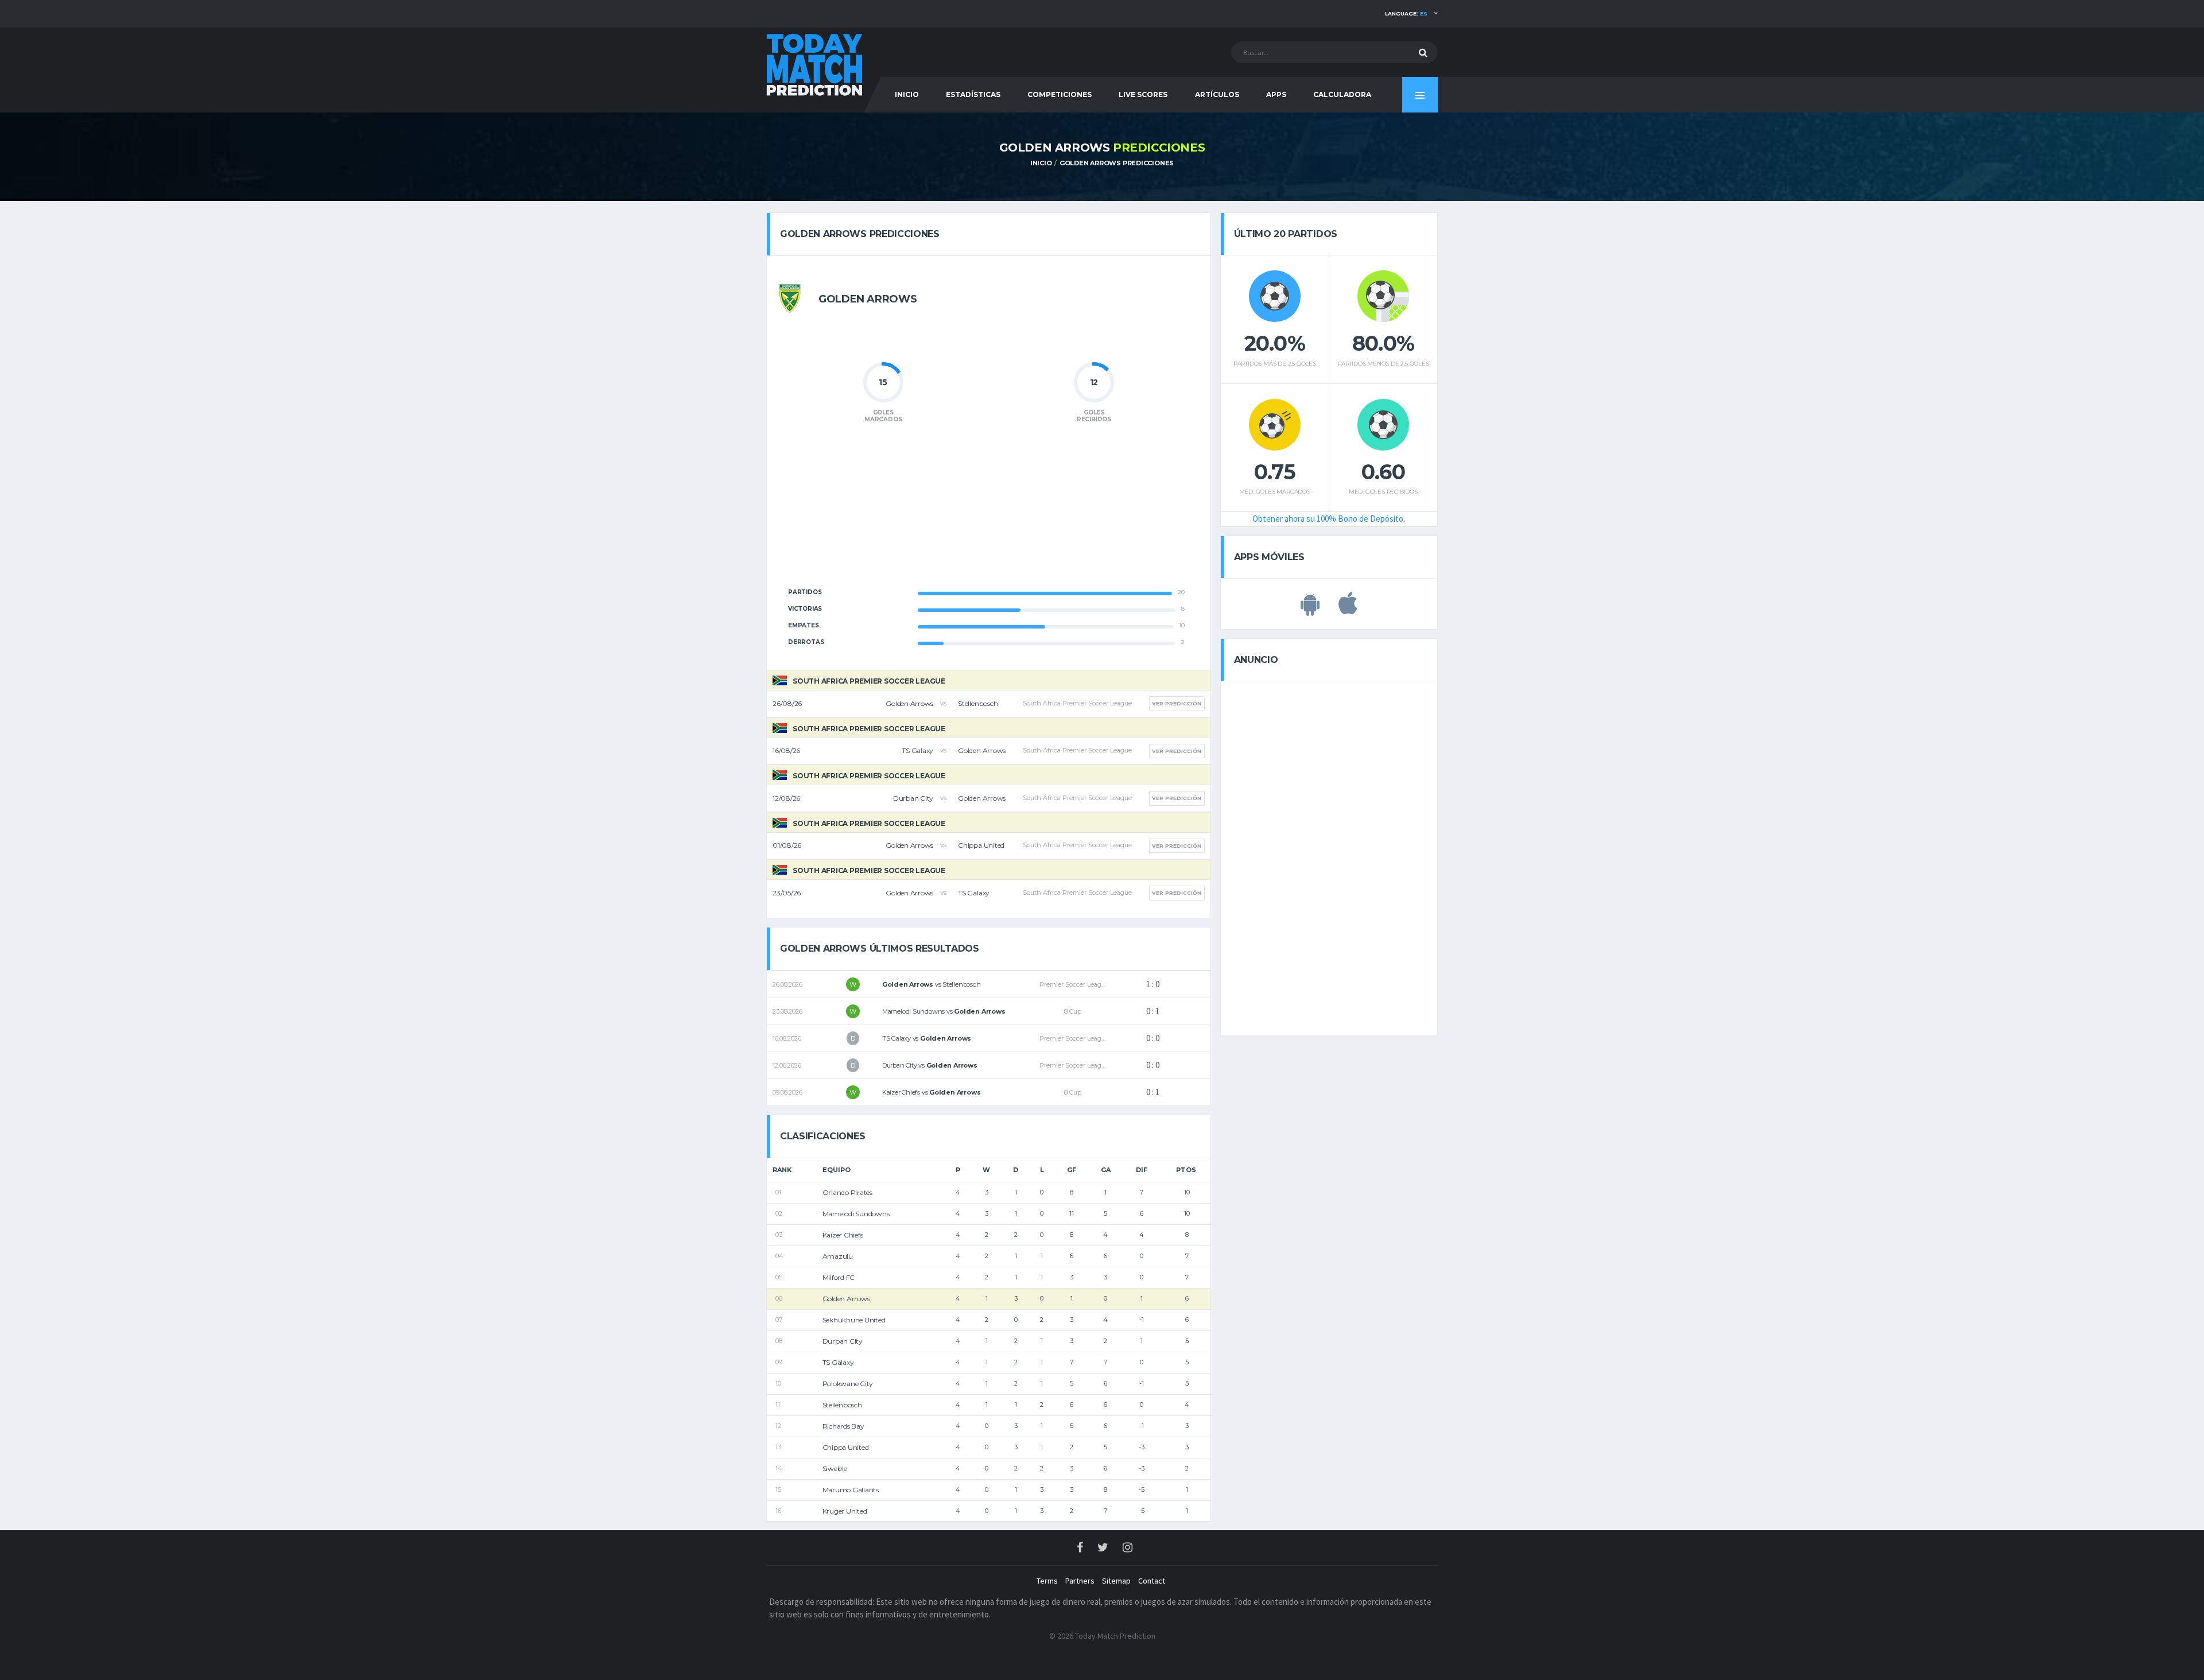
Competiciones (1060, 94)
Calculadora (1342, 94)
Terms (1047, 1581)
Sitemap (1116, 1581)
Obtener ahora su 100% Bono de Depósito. (1329, 519)
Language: (1406, 13)
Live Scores (1143, 94)
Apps (1276, 94)
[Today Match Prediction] (815, 64)
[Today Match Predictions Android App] (1310, 610)
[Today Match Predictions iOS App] (1348, 610)
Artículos (1217, 94)
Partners (1080, 1581)
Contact (1152, 1581)
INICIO (907, 94)
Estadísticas (973, 94)
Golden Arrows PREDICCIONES (1117, 163)
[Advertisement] (988, 512)
